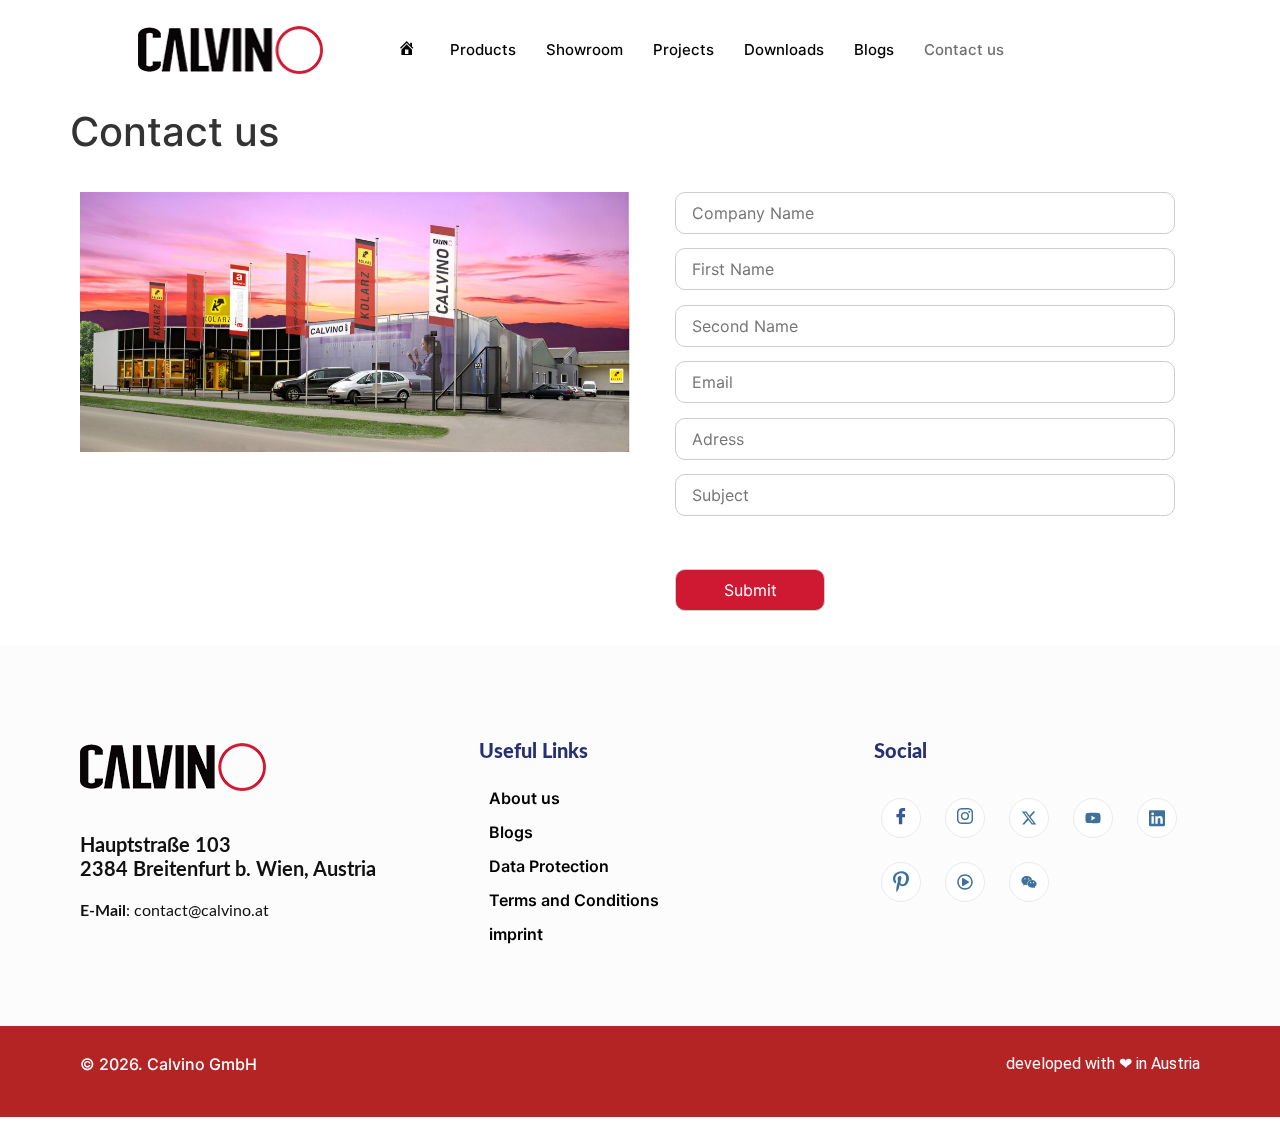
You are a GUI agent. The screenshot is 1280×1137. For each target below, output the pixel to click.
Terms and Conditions (574, 900)
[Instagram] (965, 818)
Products (483, 49)
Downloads (784, 49)
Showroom (584, 49)
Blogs (874, 49)
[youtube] (1093, 818)
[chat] (965, 882)
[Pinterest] (901, 882)
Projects (683, 49)
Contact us (964, 49)
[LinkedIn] (1157, 818)
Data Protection (549, 866)
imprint (516, 934)
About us (524, 798)
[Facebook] (901, 818)
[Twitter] (1029, 818)
